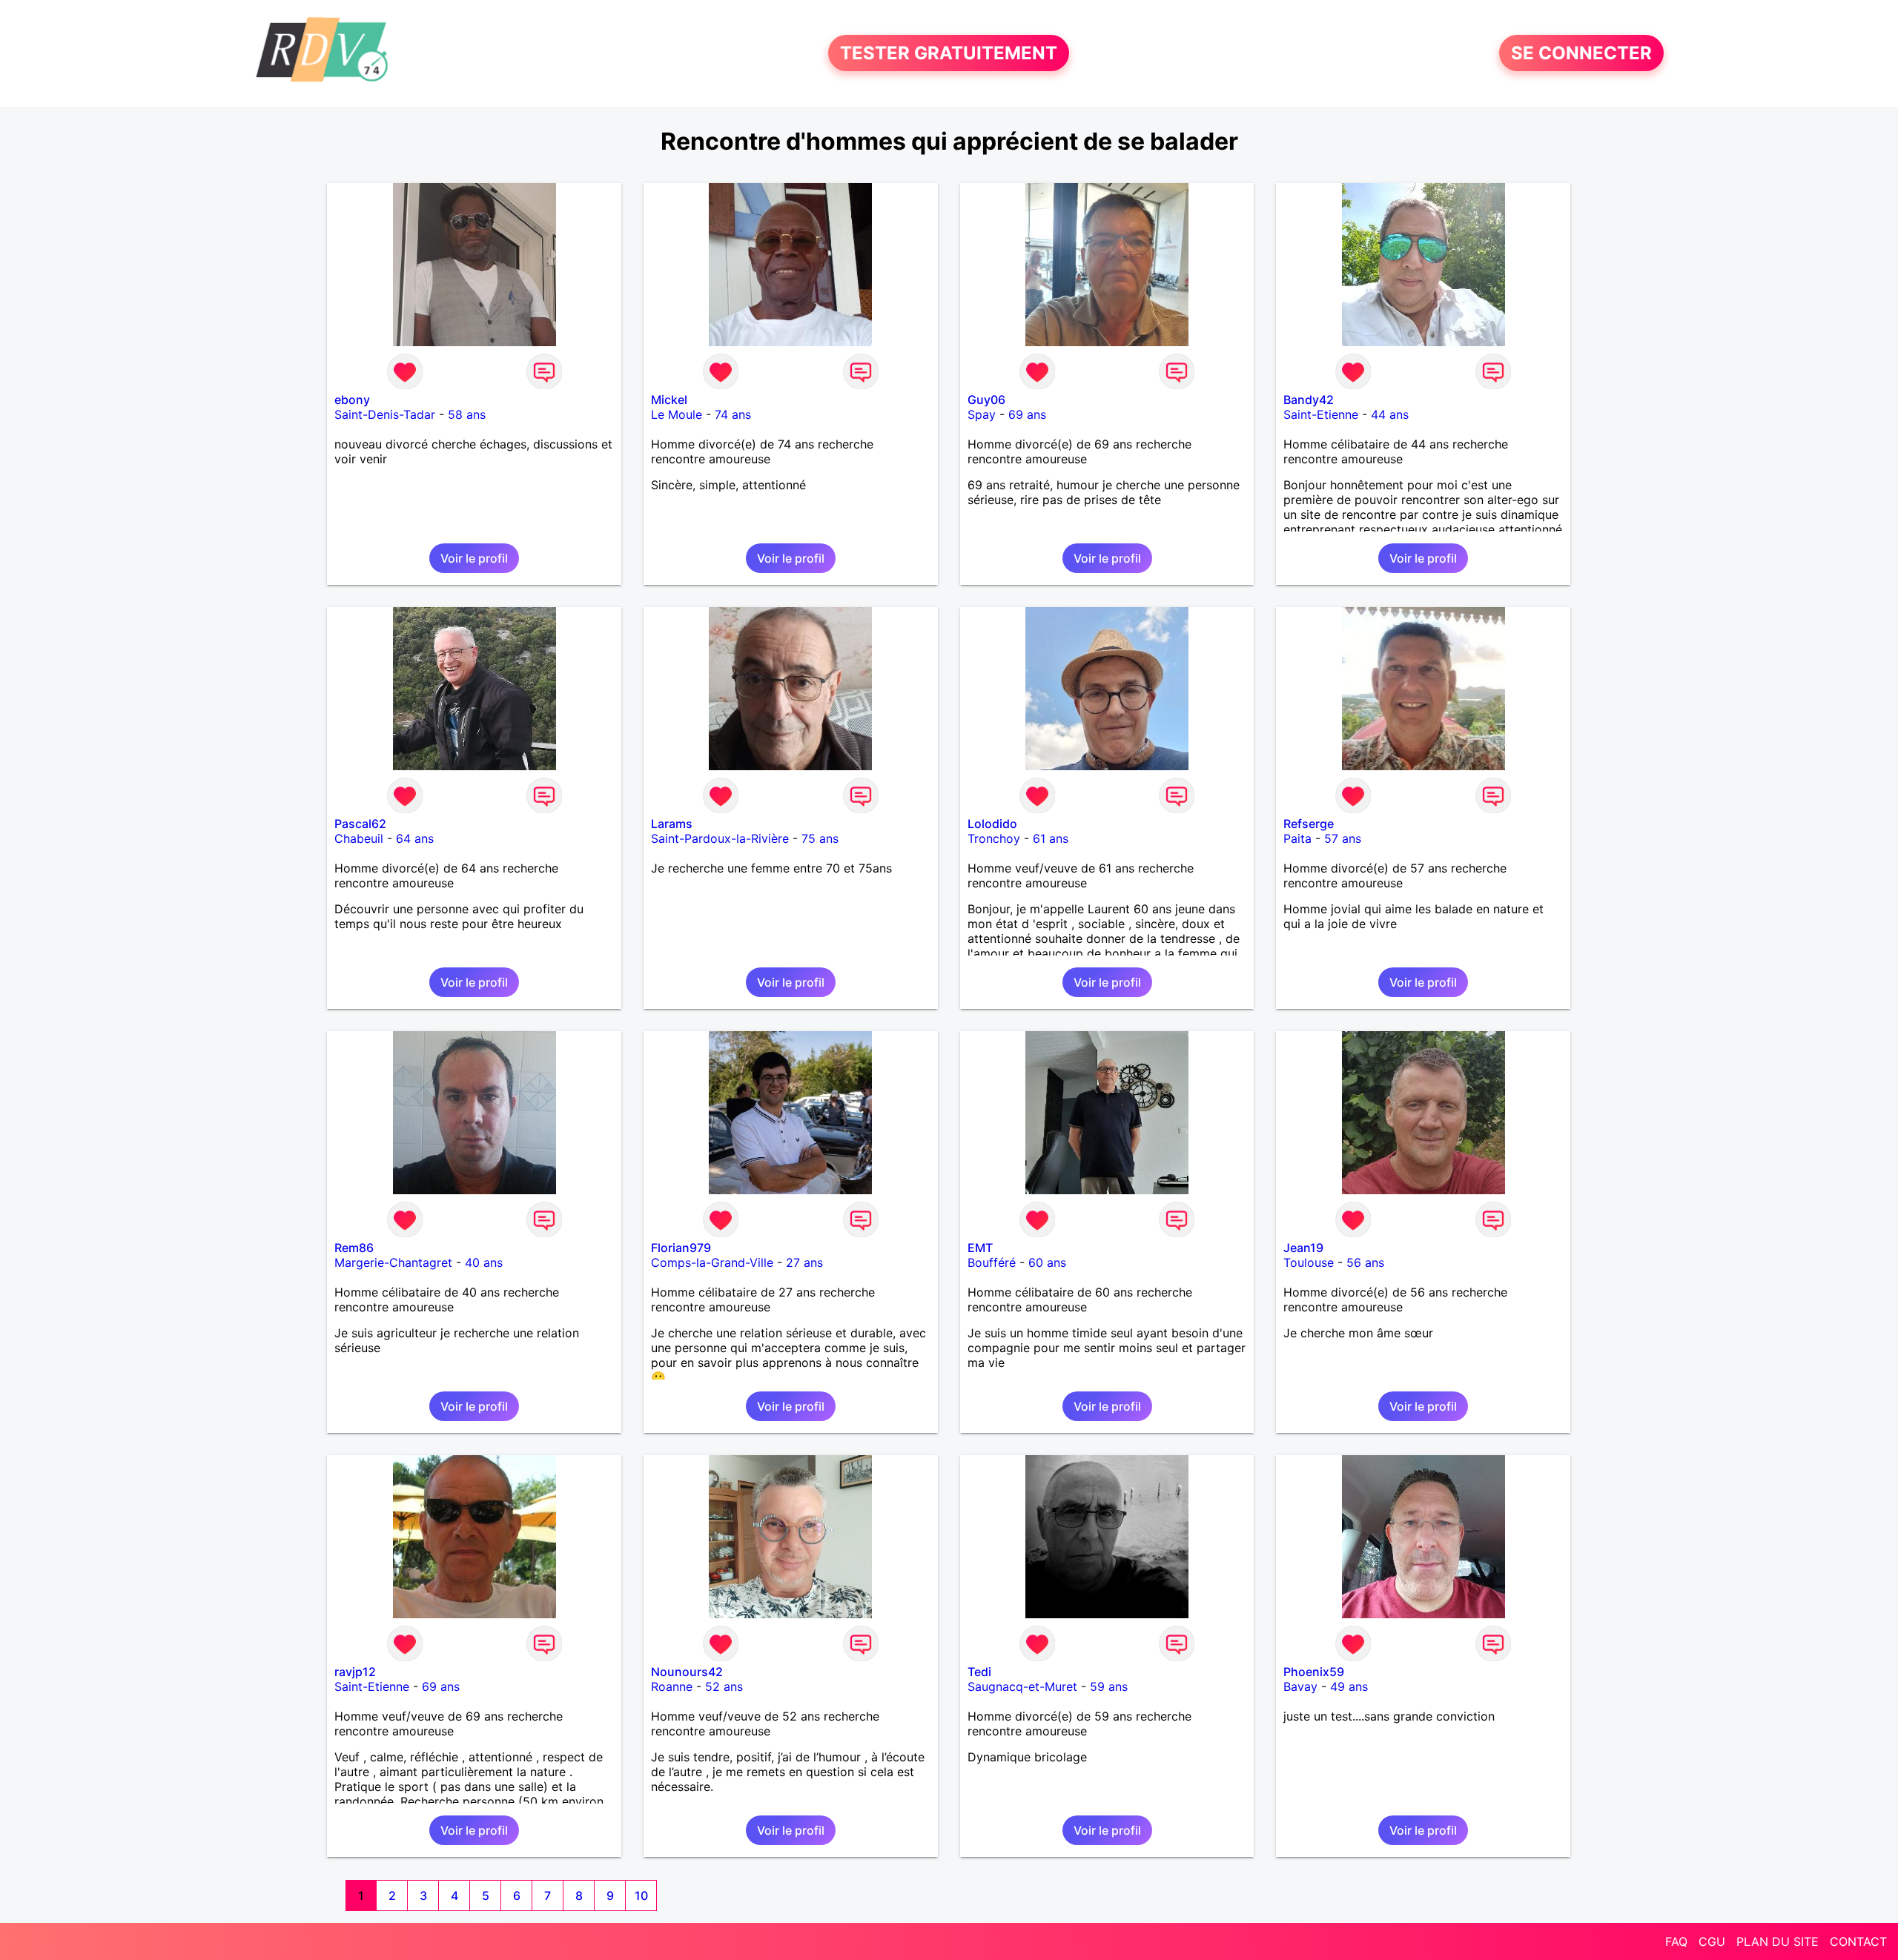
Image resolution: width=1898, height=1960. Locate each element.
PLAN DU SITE (1778, 1941)
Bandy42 (1309, 400)
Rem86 (354, 1248)
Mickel (669, 400)
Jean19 (1303, 1248)
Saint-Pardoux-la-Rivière (720, 838)
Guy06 (986, 400)
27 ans (804, 1262)
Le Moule (677, 414)
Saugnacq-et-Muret (1022, 1686)
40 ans (484, 1262)
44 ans (1390, 414)
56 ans (1365, 1262)
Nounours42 (687, 1672)
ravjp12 (355, 1672)
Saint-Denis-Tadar (385, 414)
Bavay (1300, 1686)
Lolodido (992, 824)
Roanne (672, 1686)
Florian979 (681, 1248)
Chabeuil (359, 838)
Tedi (979, 1672)
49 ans (1349, 1686)
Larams (672, 824)
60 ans (1047, 1262)
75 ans (820, 838)
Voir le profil (474, 558)
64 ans (415, 838)
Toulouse (1309, 1262)
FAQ (1676, 1941)
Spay (982, 414)
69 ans (1027, 414)
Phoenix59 (1314, 1672)
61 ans (1051, 838)
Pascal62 (360, 824)
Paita (1297, 838)
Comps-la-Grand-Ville (712, 1262)
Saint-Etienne (1321, 414)
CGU (1712, 1941)
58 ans (467, 414)
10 (641, 1896)
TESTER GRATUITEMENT (949, 53)
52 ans (724, 1686)
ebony (352, 400)
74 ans (733, 414)
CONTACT (1858, 1941)
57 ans (1343, 838)
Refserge (1309, 824)
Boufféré (992, 1262)
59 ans (1109, 1686)
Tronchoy (994, 838)
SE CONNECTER (1581, 53)
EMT (980, 1248)
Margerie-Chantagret (393, 1262)
